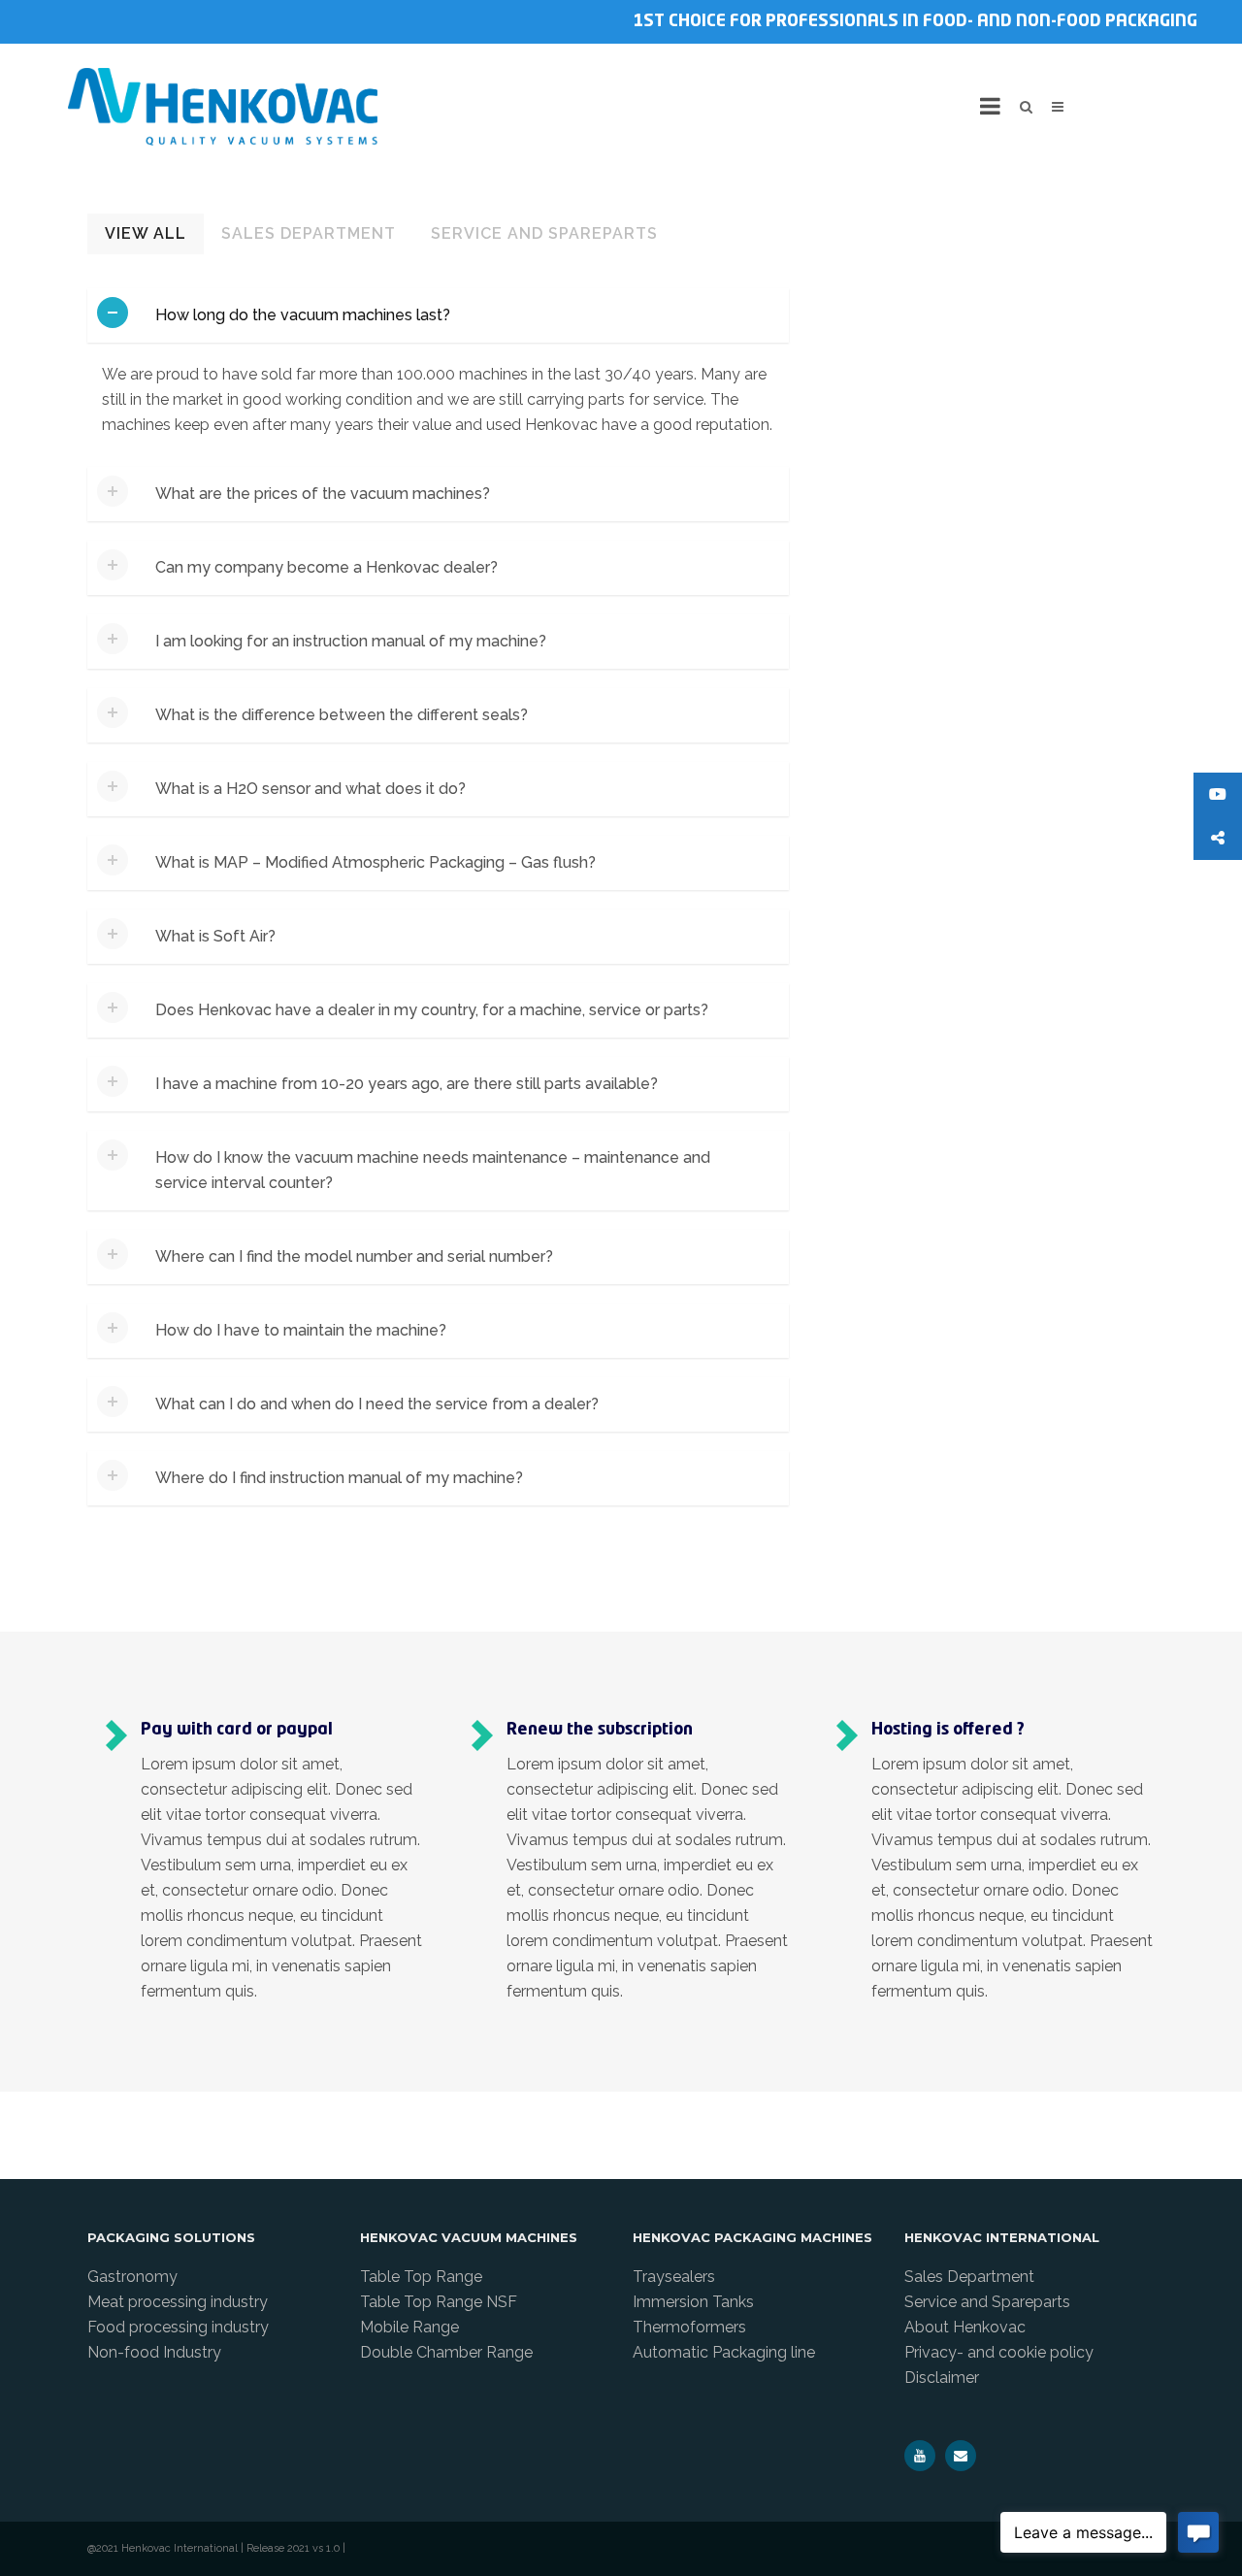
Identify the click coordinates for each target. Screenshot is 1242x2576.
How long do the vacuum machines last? (303, 315)
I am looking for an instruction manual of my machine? (351, 641)
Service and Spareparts (544, 233)
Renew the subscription (600, 1730)
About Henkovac (965, 2327)
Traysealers (674, 2277)
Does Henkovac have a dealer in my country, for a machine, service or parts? (432, 1010)
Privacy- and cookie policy (999, 2352)
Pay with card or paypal (237, 1730)
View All (146, 233)
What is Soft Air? (215, 936)
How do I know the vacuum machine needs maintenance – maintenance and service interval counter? (433, 1170)
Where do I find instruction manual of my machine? (339, 1478)
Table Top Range (421, 2277)
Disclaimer (942, 2378)
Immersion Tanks (693, 2302)
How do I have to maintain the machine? (301, 1330)
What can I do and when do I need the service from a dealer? (377, 1404)
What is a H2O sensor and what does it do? (310, 789)
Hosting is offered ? (948, 1730)
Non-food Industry (154, 2352)
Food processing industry (178, 2327)
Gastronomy (132, 2277)
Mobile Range (409, 2327)
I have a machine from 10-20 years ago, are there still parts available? (407, 1084)
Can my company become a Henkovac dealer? (327, 567)
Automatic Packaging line (724, 2352)
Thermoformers (689, 2327)
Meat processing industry (178, 2302)
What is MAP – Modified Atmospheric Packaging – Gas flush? (376, 862)
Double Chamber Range (446, 2352)
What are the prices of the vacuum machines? (323, 494)
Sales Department (309, 233)
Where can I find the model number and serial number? (354, 1256)
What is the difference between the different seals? (342, 715)
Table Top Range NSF (439, 2302)
